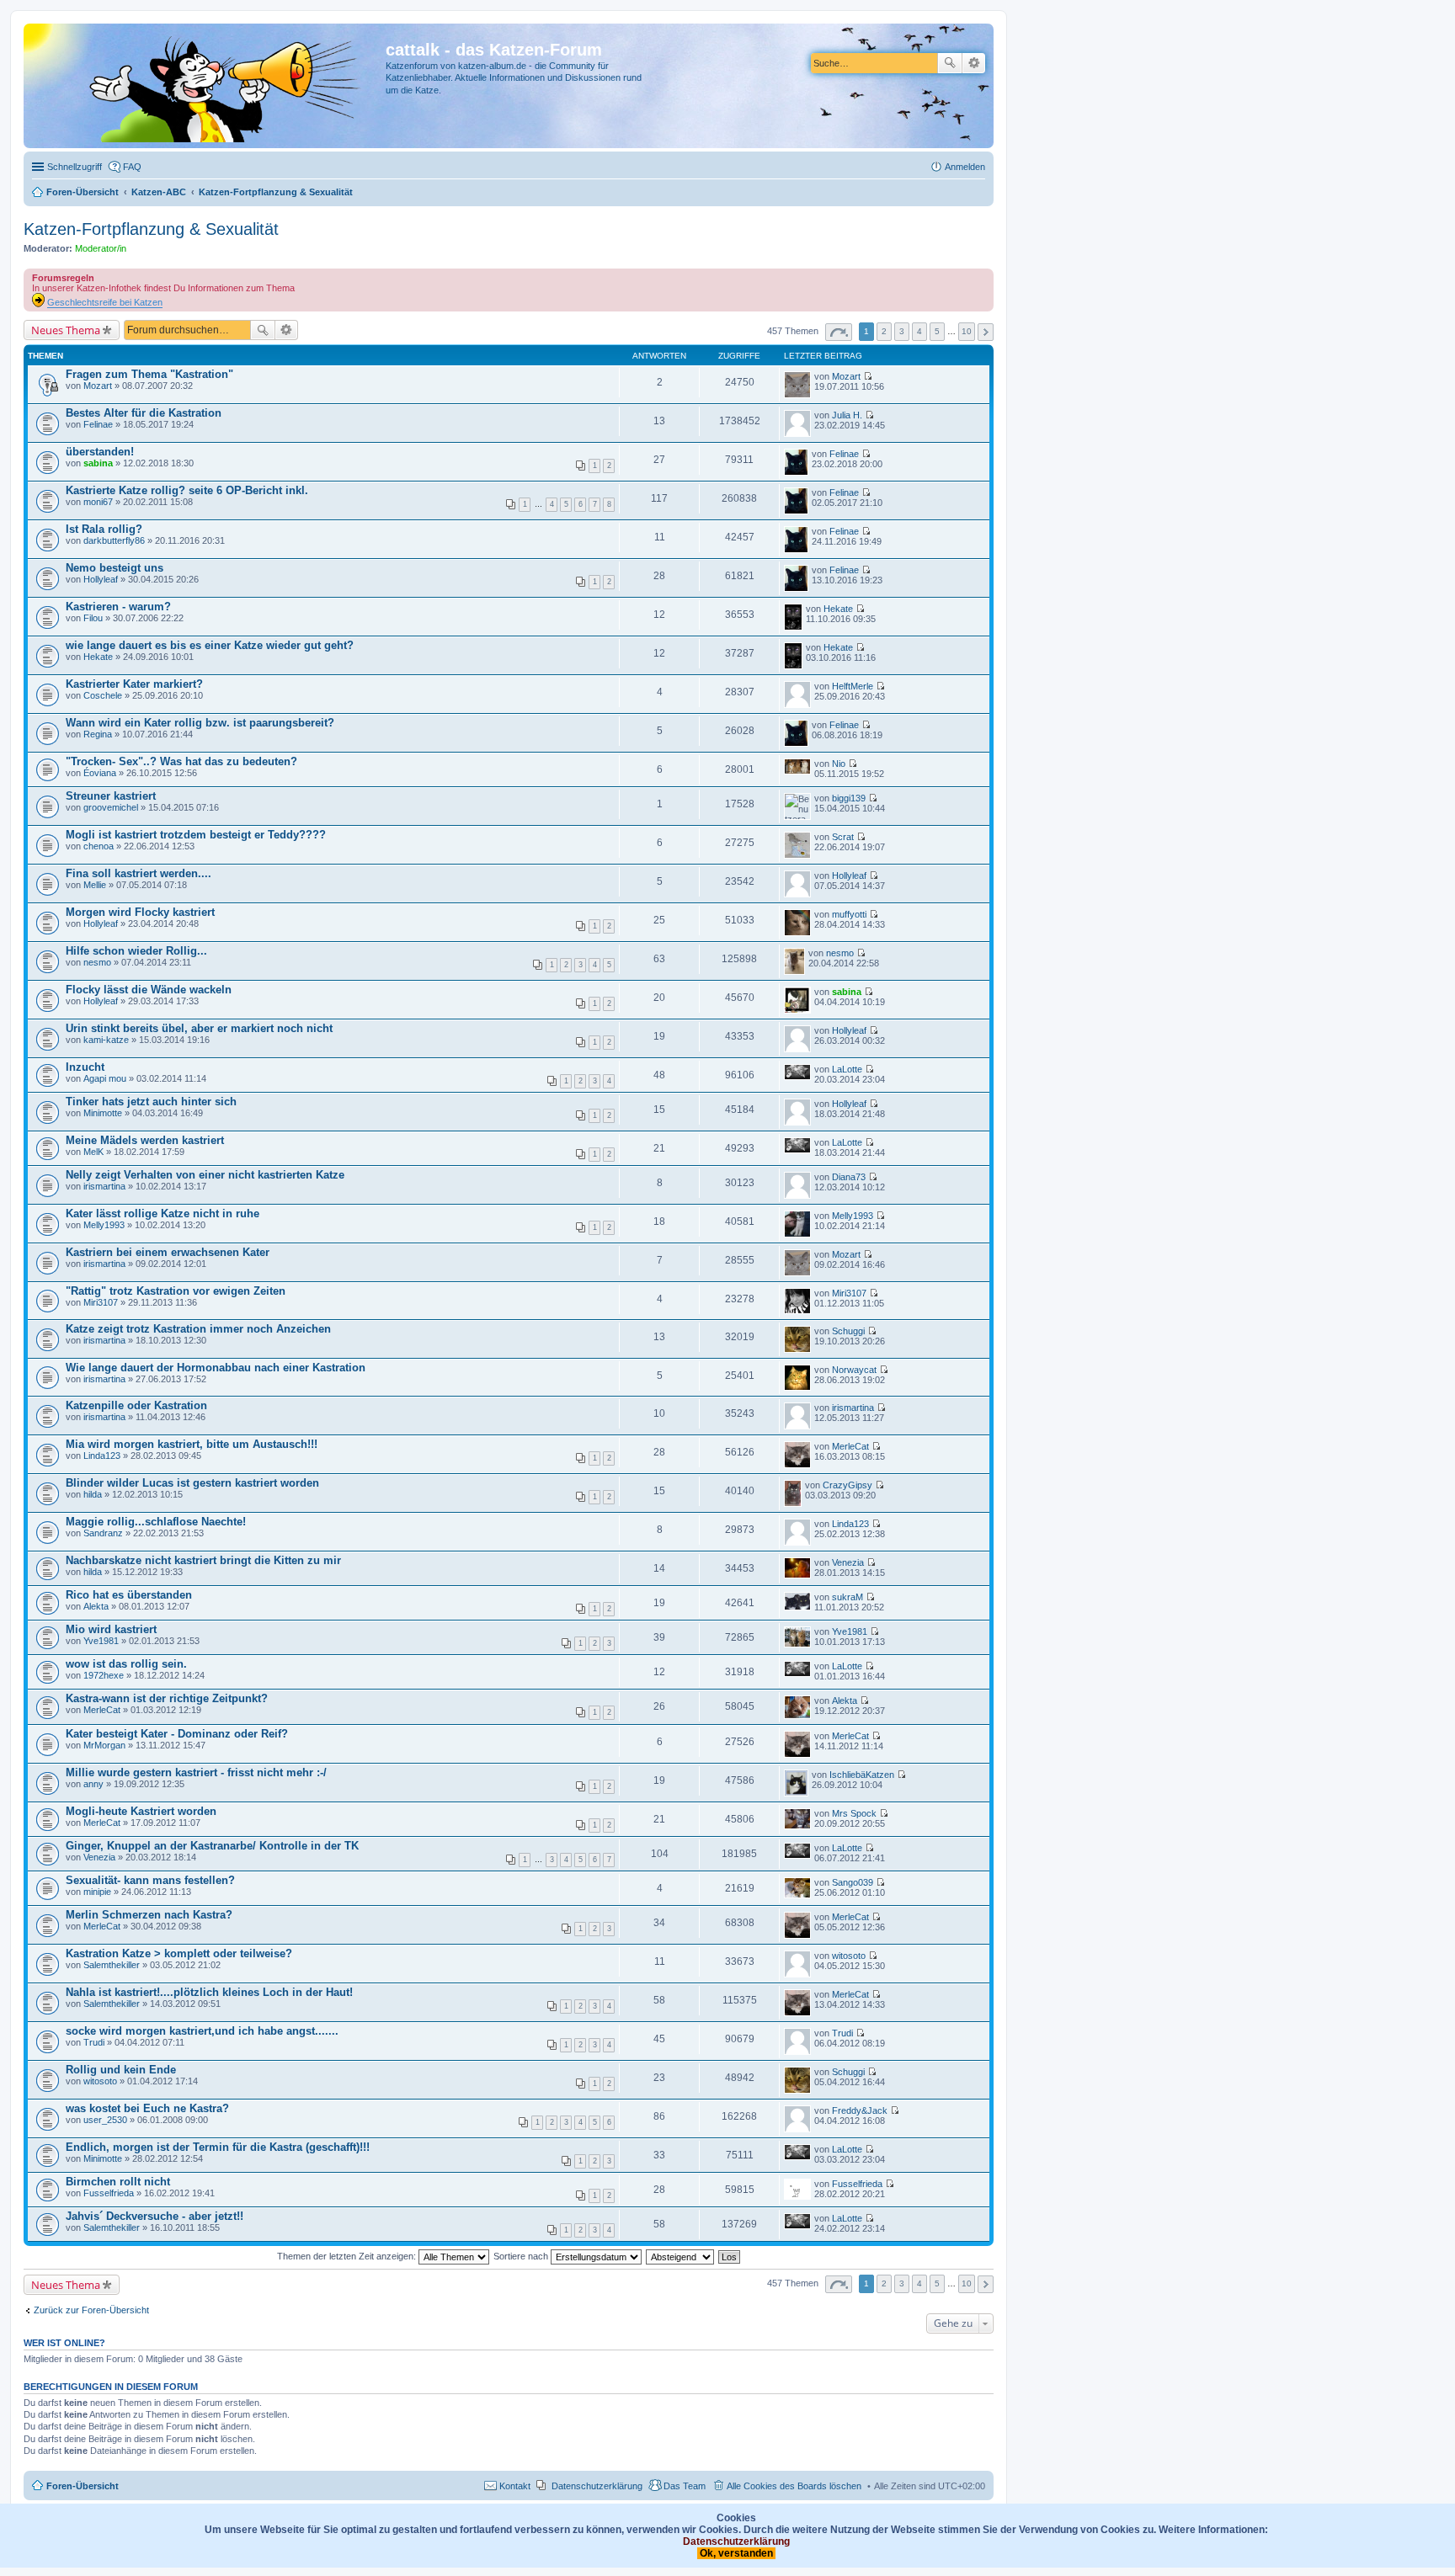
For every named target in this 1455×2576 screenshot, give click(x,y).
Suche (950, 63)
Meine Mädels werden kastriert (145, 1140)
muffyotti (849, 914)
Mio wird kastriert (111, 1629)
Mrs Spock (854, 1813)
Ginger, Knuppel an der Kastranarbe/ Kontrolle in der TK (212, 1846)
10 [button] (967, 331)
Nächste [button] (986, 332)
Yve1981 (101, 1641)
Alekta (96, 1606)
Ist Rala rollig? (104, 529)
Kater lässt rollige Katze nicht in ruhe (163, 1213)
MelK (93, 1152)
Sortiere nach (522, 2256)
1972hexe (104, 1675)
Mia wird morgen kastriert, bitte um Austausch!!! (192, 1444)
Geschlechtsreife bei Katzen (105, 302)
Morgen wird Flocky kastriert (140, 912)
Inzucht (85, 1067)
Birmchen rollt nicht (118, 2182)
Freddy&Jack (860, 2110)
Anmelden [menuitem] (965, 167)
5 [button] (937, 331)
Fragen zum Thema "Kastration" (149, 374)
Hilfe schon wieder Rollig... (136, 951)
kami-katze (106, 1040)
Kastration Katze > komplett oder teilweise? (179, 1953)
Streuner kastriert (111, 796)
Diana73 (849, 1177)
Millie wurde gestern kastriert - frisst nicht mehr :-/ (196, 1772)
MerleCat (850, 1446)
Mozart (98, 386)
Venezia (848, 1562)
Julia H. (847, 415)
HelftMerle (853, 686)
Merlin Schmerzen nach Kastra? (149, 1915)
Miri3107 (101, 1302)
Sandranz (103, 1533)
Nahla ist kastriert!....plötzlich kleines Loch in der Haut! (209, 1992)
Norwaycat (854, 1370)
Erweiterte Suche (974, 63)
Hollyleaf (101, 579)
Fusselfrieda (109, 2193)
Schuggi (848, 1331)
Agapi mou (105, 1078)
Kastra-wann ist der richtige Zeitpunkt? (167, 1698)
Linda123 (102, 1456)
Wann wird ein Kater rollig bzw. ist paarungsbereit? (200, 723)
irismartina (104, 1186)
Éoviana (100, 773)
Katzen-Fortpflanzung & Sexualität (151, 229)
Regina (98, 734)
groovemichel (111, 807)
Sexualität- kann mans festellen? (150, 1880)
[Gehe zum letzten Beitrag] (868, 376)
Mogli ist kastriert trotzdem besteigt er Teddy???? (196, 835)
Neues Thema (66, 330)
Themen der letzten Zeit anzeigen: (348, 2256)
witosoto (849, 1956)
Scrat (843, 837)
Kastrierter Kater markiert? (134, 684)
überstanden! (100, 452)
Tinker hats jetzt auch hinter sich (151, 1102)
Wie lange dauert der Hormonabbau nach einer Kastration (216, 1368)
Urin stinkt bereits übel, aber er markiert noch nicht (199, 1028)
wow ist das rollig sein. (126, 1664)
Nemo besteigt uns (115, 568)
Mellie (95, 885)
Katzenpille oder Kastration (136, 1405)
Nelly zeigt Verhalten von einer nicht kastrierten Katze (205, 1175)
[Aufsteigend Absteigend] (681, 2256)
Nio (839, 764)
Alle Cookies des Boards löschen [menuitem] (794, 2486)
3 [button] (902, 331)
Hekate (838, 609)
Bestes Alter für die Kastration (144, 413)
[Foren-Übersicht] (207, 86)
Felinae (98, 424)
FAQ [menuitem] (132, 167)
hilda (93, 1494)
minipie (97, 1892)
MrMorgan (104, 1745)
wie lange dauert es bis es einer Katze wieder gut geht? (210, 645)
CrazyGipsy (847, 1485)
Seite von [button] (839, 332)
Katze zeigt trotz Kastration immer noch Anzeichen (198, 1329)
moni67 (98, 502)
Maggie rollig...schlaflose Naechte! (156, 1522)
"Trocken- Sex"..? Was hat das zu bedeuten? (181, 761)
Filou (93, 618)
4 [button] (919, 331)
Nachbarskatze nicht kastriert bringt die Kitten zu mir (203, 1560)
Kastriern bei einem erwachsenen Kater (168, 1252)
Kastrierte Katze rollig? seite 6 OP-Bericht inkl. (187, 490)
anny (93, 1784)
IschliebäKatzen (862, 1775)
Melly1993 (104, 1225)
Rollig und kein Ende (121, 2070)
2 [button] (884, 331)
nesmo (97, 962)
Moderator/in (101, 248)
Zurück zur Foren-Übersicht (91, 2310)
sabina (98, 463)
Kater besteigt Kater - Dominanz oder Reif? (177, 1734)
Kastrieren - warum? (118, 607)
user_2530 (105, 2120)
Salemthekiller (112, 1965)
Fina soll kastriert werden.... (139, 873)
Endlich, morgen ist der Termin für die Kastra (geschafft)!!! (218, 2147)
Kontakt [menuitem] (515, 2486)
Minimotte (103, 1113)
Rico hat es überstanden (129, 1595)
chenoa (99, 846)
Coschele (103, 695)
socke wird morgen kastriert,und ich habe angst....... (202, 2031)
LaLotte (847, 1069)
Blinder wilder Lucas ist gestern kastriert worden (192, 1483)
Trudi (94, 2042)
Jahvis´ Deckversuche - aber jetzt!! (155, 2216)
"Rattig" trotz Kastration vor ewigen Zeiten (176, 1291)
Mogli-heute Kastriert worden (141, 1811)
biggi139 (849, 798)
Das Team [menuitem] (685, 2486)
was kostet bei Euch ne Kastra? (147, 2108)
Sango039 (853, 1882)
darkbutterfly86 (114, 540)
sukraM (847, 1597)
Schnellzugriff (75, 167)
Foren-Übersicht (83, 2486)
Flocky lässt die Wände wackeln (149, 990)
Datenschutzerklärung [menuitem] (597, 2486)
